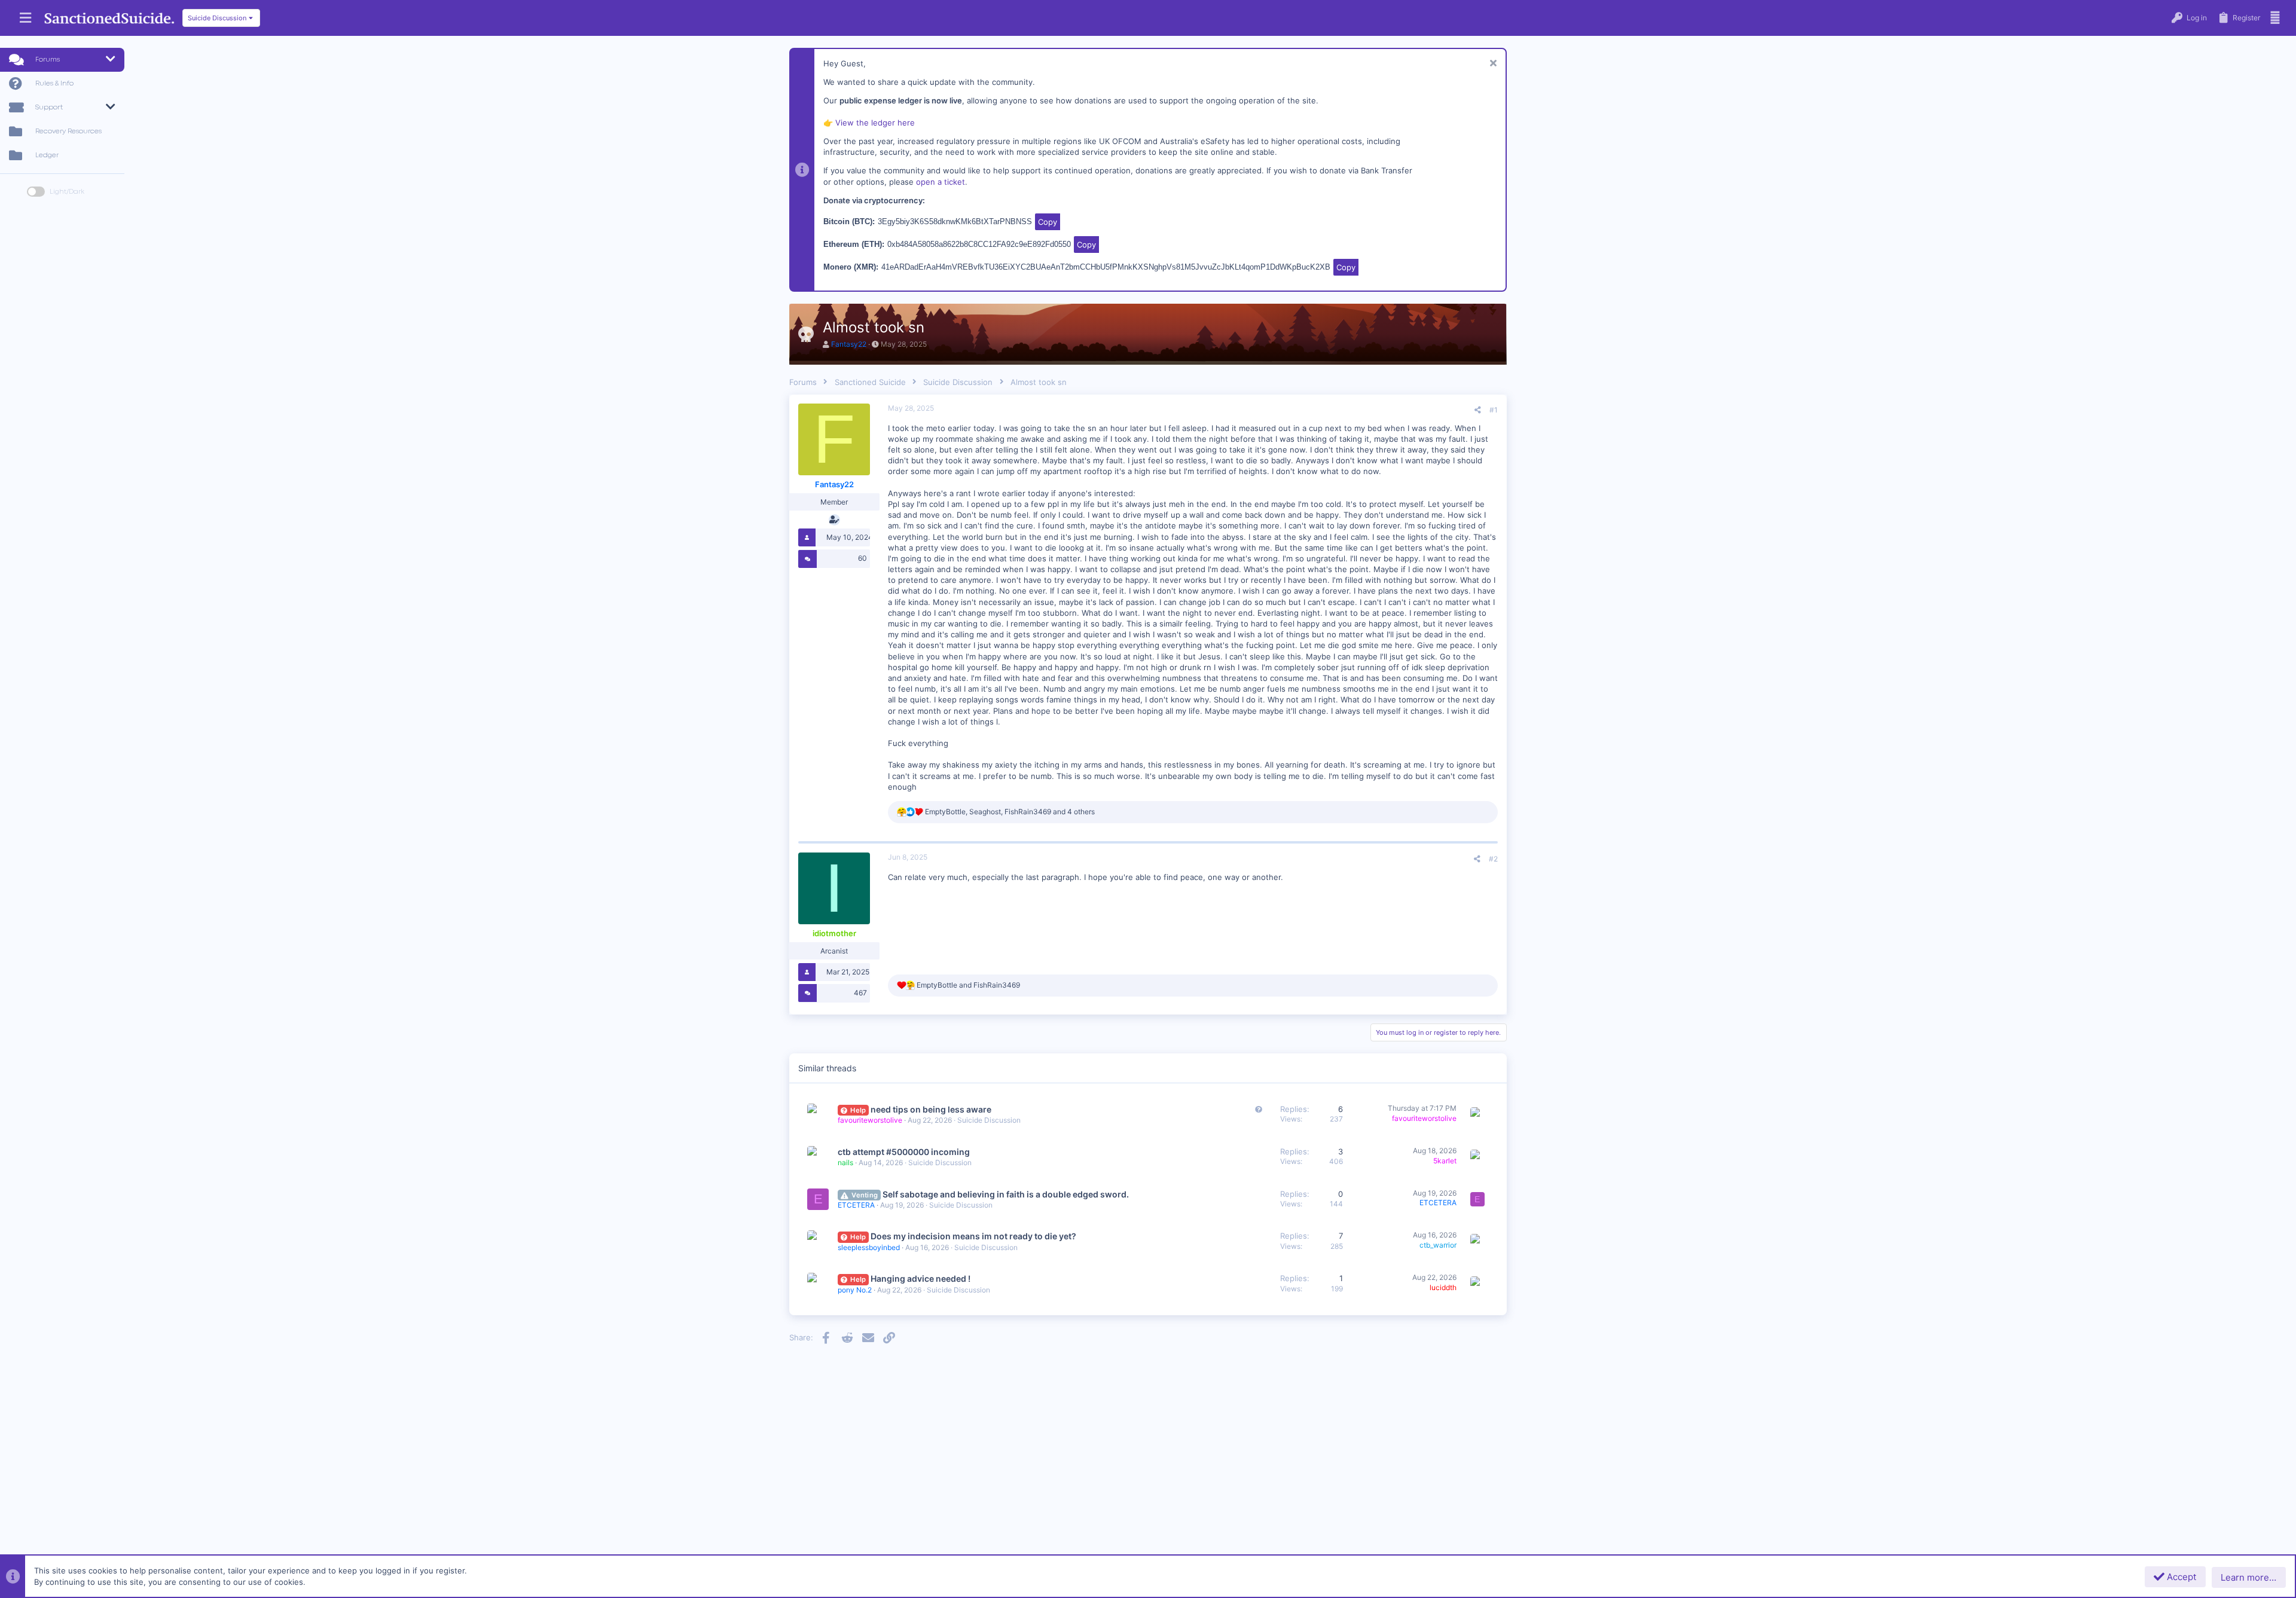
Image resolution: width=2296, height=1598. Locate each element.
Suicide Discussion (989, 1120)
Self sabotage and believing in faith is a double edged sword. (1006, 1194)
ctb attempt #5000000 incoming (904, 1152)
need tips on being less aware (931, 1109)
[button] (25, 18)
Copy (1048, 222)
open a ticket (941, 182)
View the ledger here (875, 123)
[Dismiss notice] (1492, 64)
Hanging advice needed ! (920, 1278)
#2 (1493, 859)
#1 (1494, 410)
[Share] (1478, 410)
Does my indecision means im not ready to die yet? (973, 1236)
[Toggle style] (36, 192)
